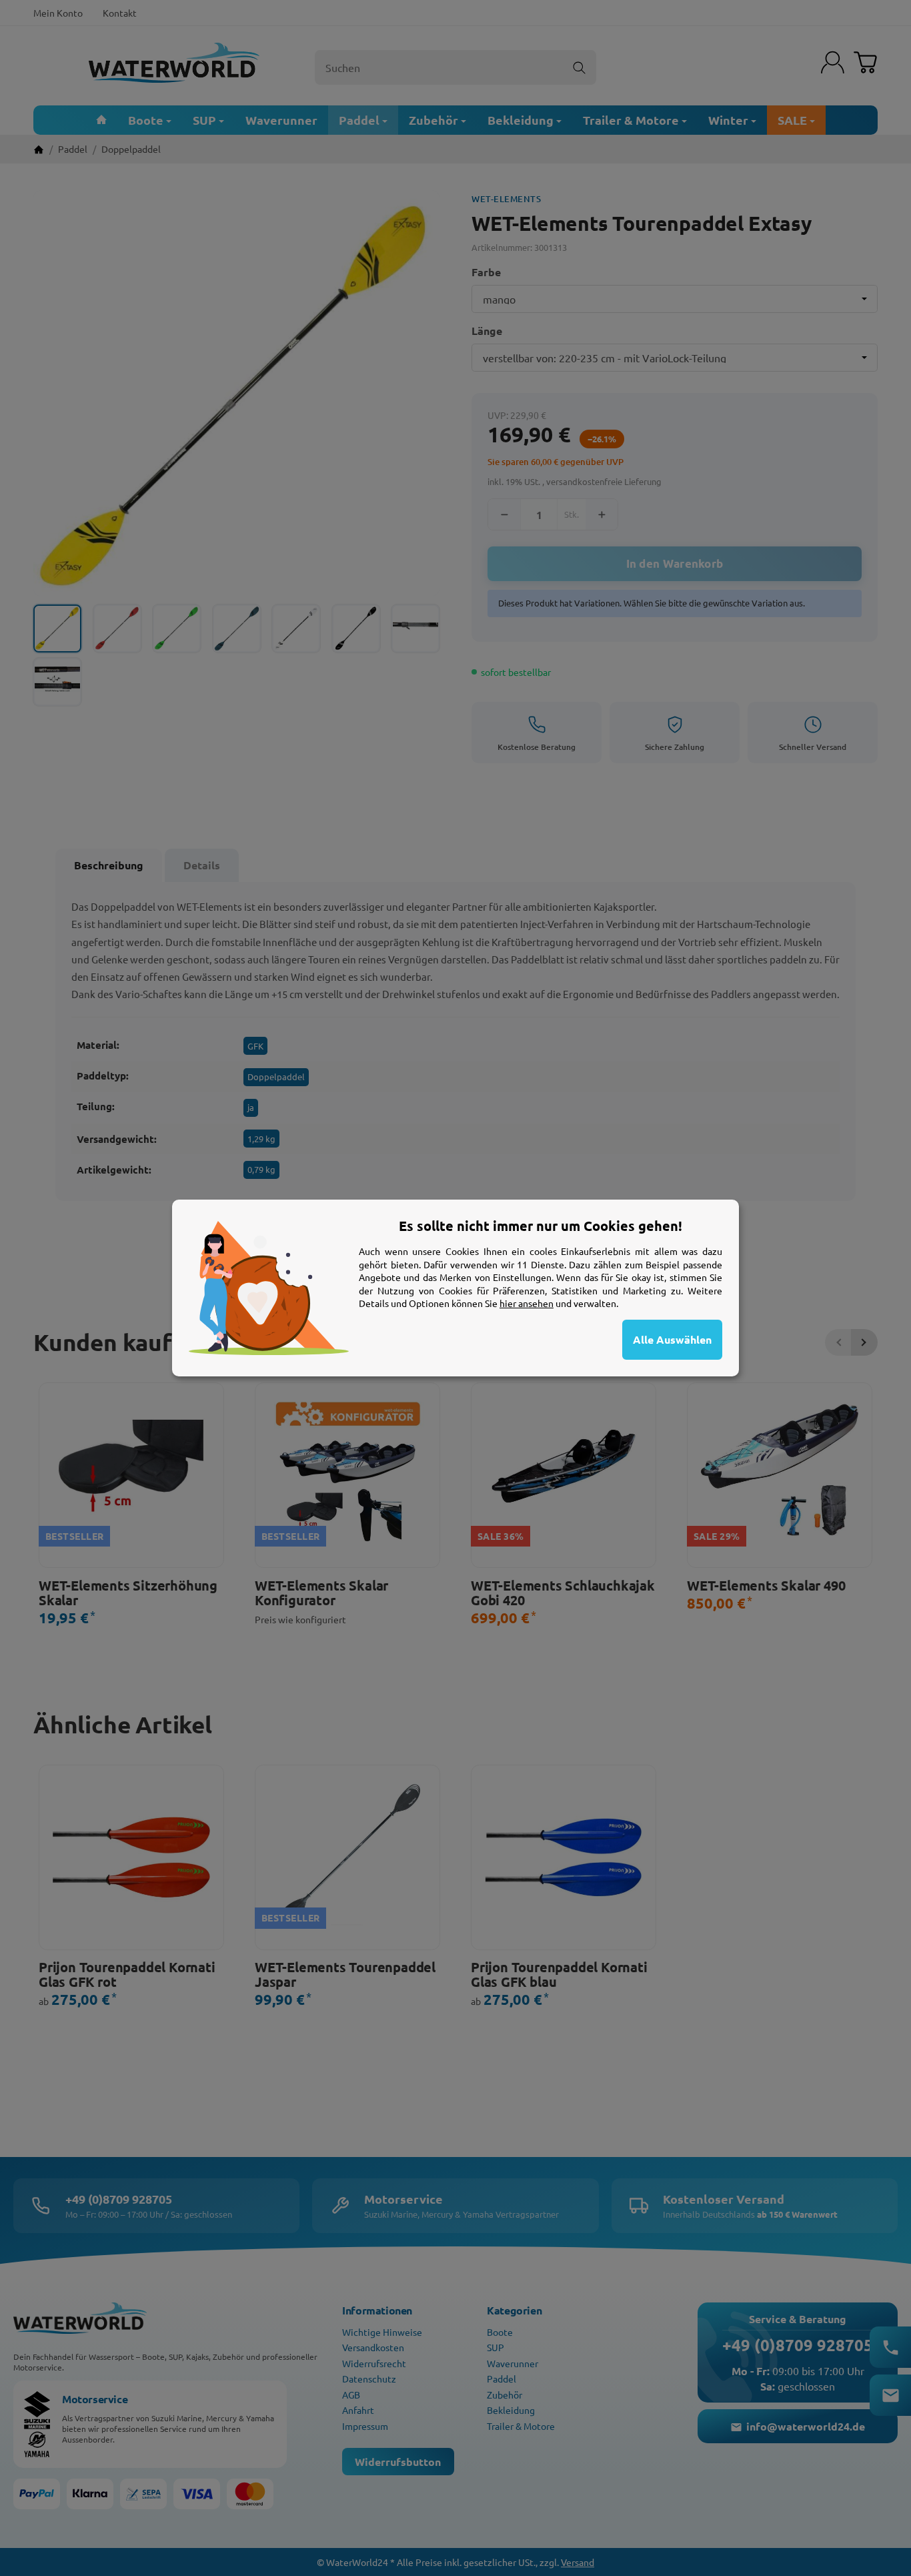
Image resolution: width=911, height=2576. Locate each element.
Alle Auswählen (672, 1339)
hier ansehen (527, 1303)
